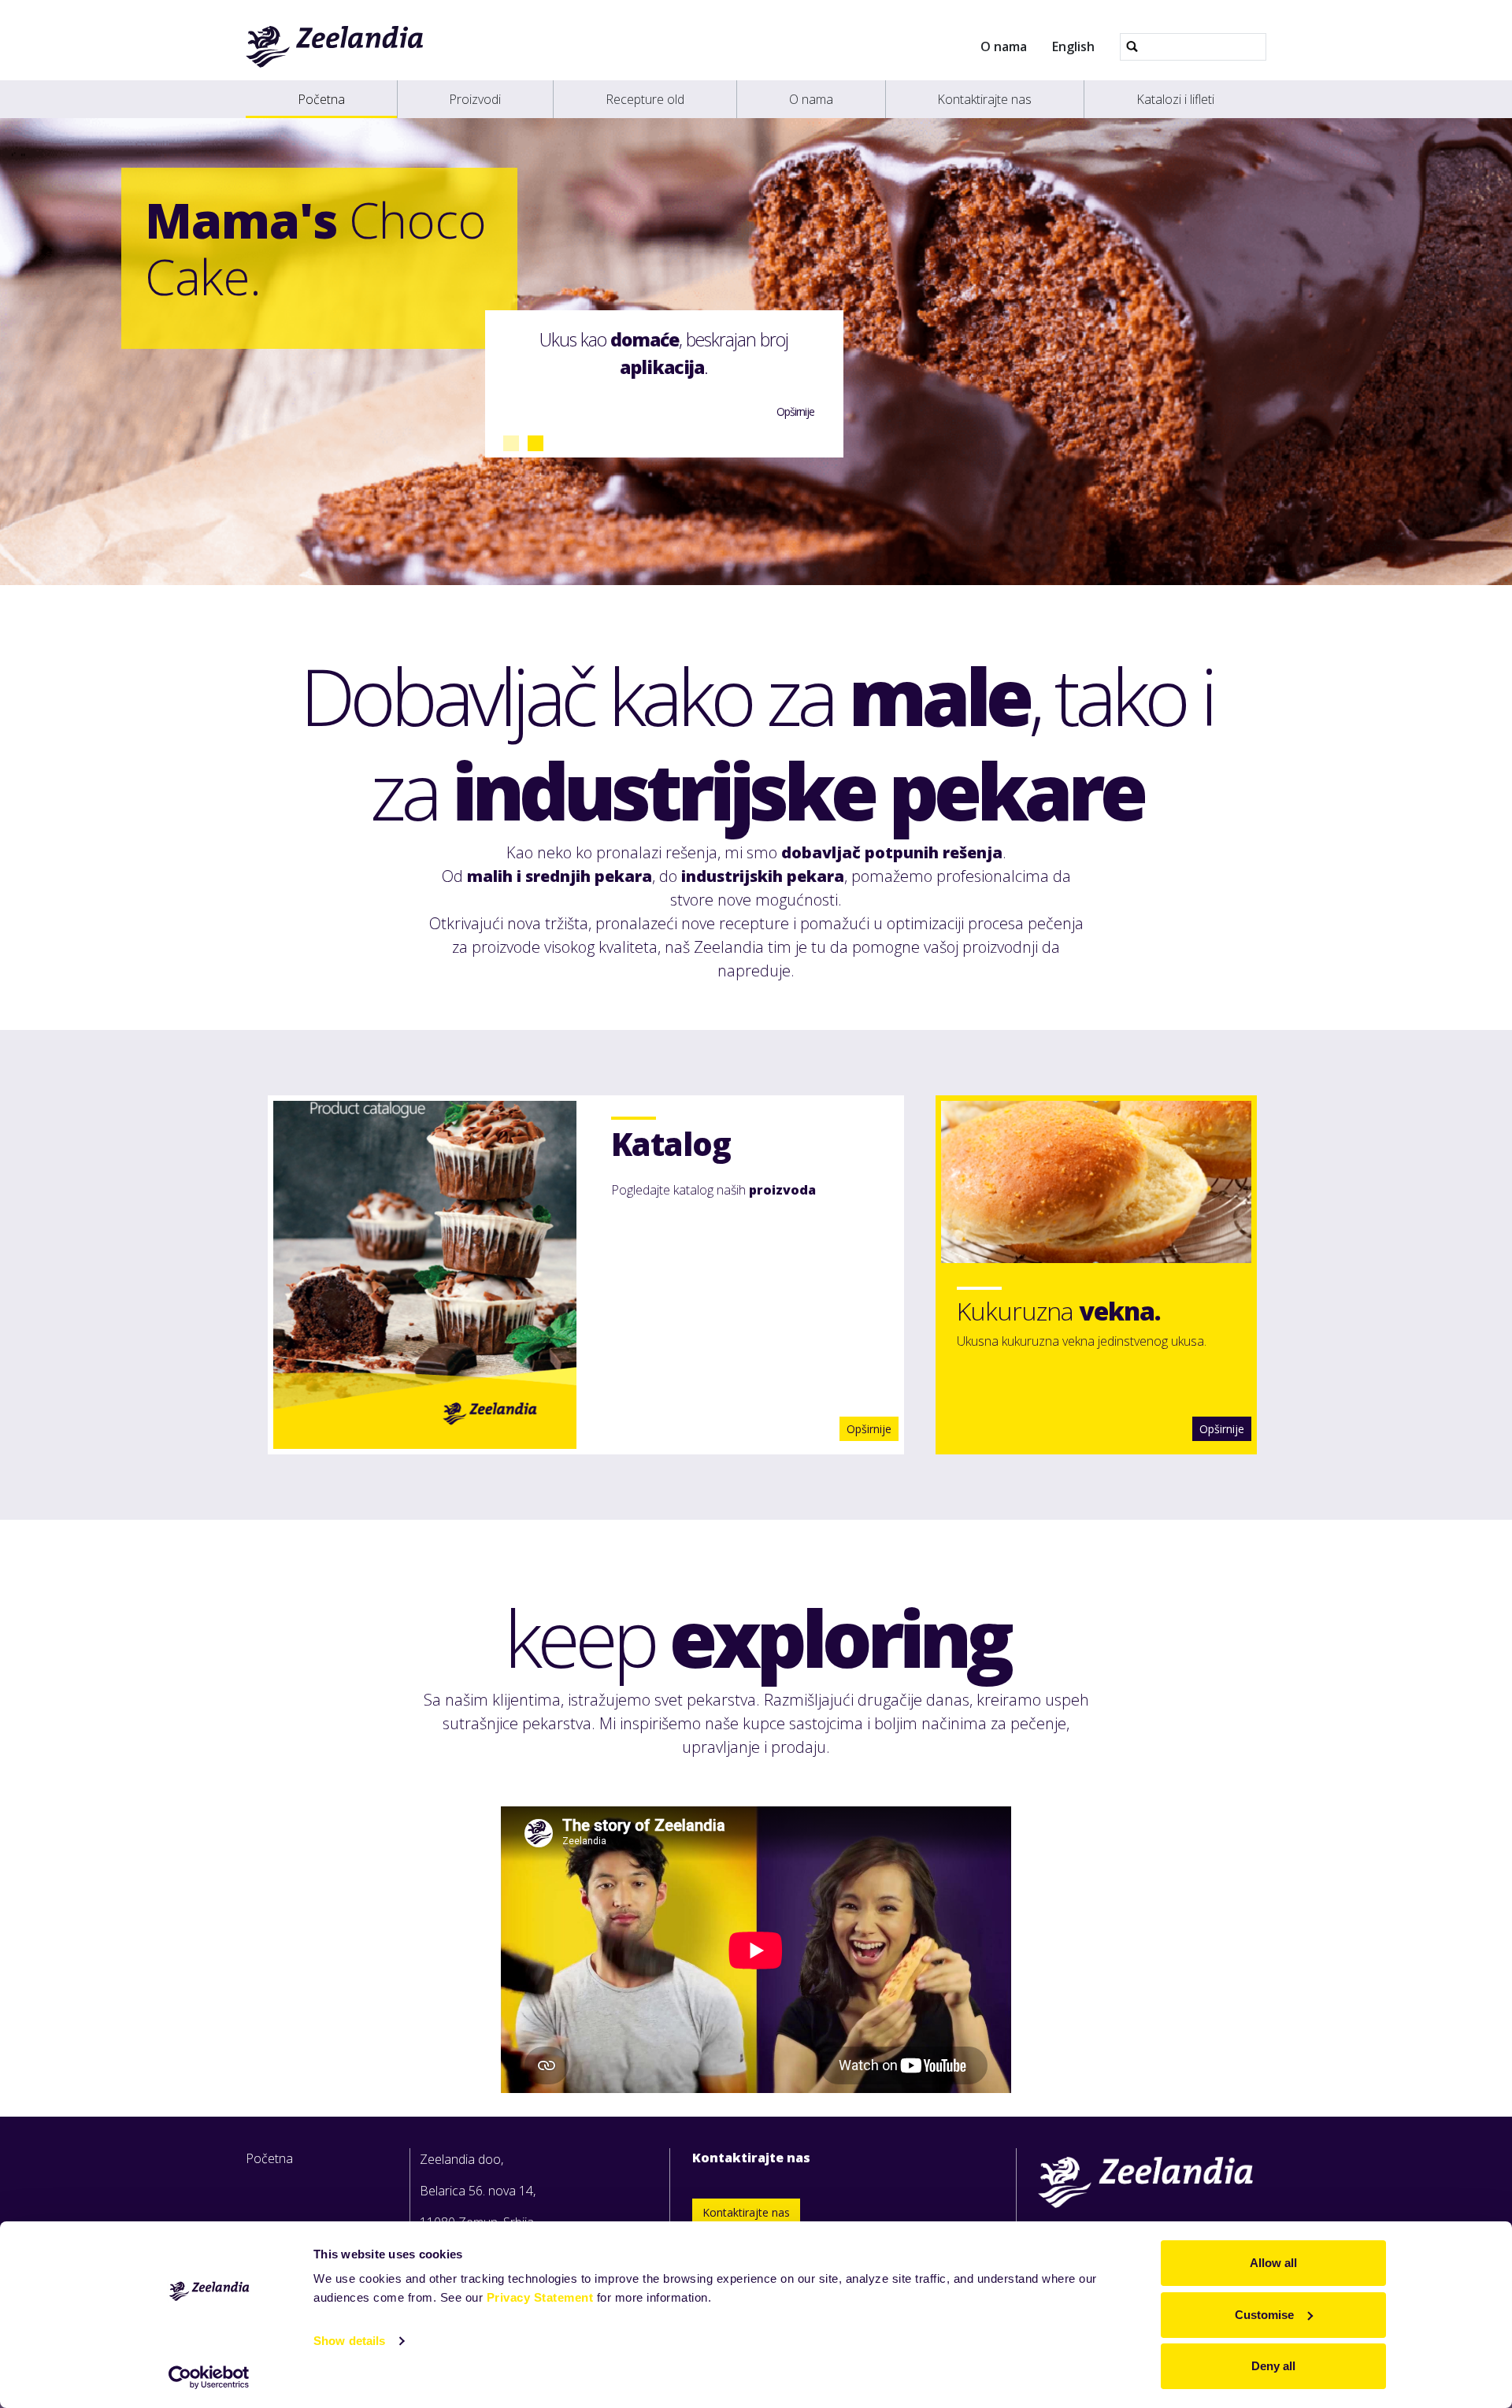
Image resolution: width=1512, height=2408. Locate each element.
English (1073, 46)
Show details (349, 2341)
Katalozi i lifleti (1175, 99)
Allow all (1273, 2263)
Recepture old (645, 99)
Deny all (1273, 2366)
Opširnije (1222, 1429)
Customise (1264, 2315)
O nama (1004, 46)
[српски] (335, 46)
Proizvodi (475, 99)
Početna (321, 99)
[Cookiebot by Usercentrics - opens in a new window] (209, 2377)
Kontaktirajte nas (984, 99)
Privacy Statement (540, 2297)
